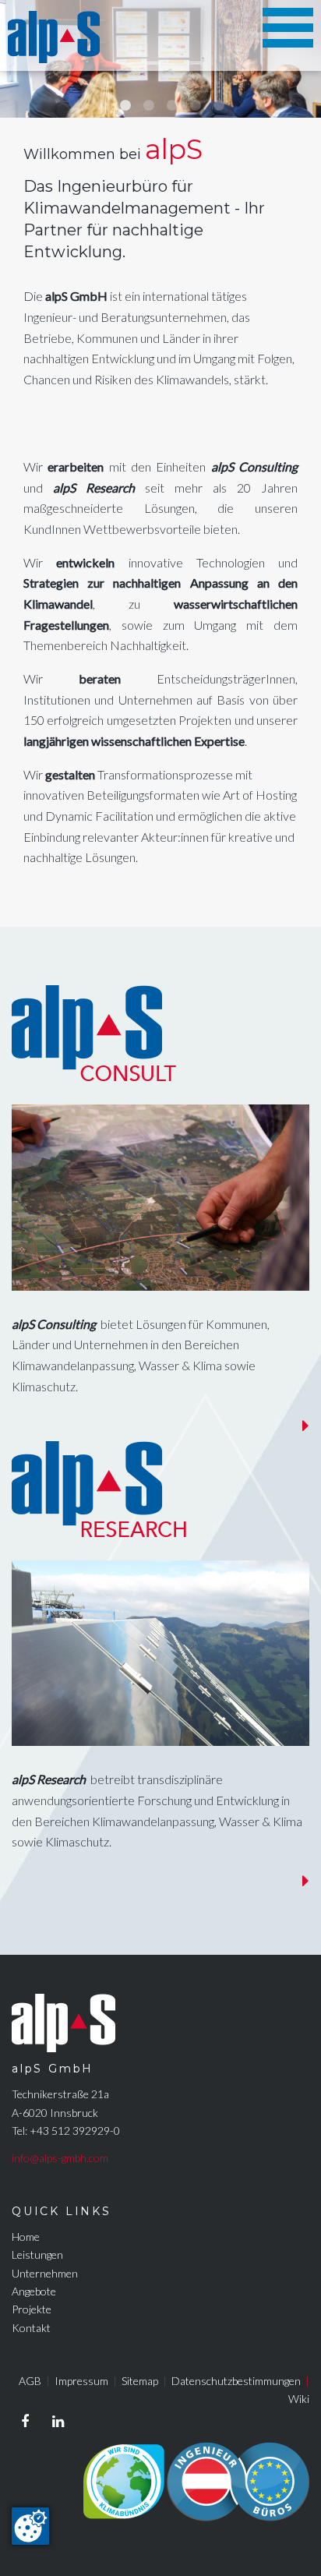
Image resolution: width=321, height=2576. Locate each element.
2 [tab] (125, 106)
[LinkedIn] (58, 2422)
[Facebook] (25, 2422)
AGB (30, 2381)
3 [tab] (149, 106)
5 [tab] (196, 106)
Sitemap (140, 2381)
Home (26, 2237)
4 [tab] (172, 106)
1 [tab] (102, 106)
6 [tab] (219, 106)
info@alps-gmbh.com (60, 2158)
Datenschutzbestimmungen (236, 2381)
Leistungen (37, 2254)
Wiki (299, 2399)
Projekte (32, 2309)
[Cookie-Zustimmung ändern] (30, 2526)
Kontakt (31, 2328)
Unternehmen (45, 2273)
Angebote (34, 2291)
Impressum (81, 2381)
